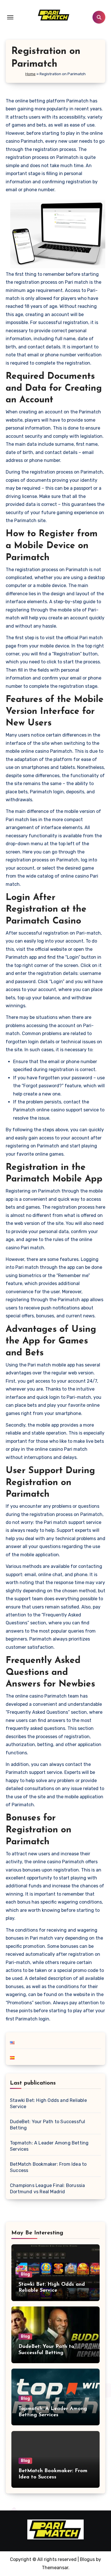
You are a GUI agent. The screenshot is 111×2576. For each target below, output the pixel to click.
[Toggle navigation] (10, 17)
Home (30, 74)
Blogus (87, 2559)
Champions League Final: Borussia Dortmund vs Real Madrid (47, 2189)
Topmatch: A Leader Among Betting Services (49, 2146)
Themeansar (55, 2568)
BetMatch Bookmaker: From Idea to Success (48, 2167)
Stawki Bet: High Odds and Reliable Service (48, 2103)
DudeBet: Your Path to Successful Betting (48, 2125)
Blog (25, 2274)
